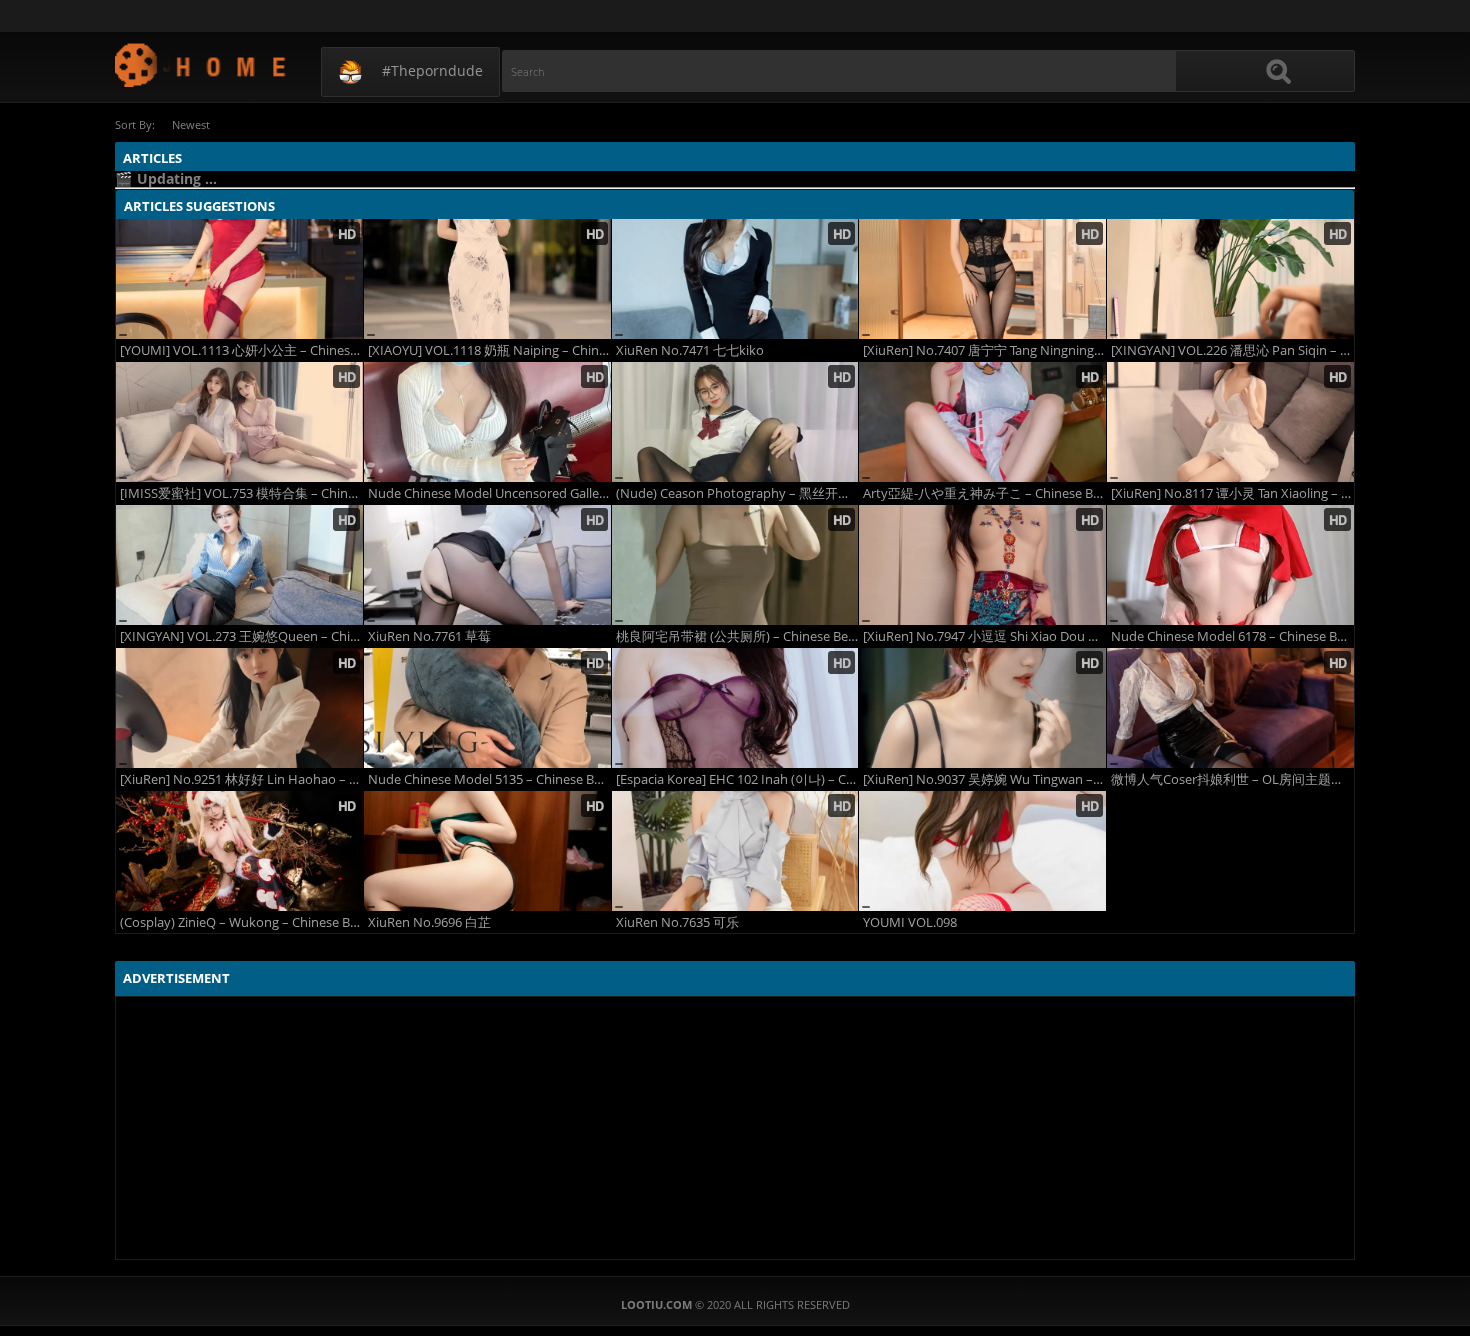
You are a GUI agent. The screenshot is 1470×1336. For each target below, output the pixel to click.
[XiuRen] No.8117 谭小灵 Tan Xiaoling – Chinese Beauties (1232, 493)
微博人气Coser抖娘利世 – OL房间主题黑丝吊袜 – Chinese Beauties (1232, 779)
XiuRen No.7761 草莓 (429, 636)
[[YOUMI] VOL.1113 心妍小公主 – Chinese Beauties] (239, 279)
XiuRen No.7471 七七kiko (690, 350)
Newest (191, 124)
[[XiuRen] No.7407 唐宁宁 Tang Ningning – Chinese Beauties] (982, 279)
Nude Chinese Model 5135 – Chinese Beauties (489, 779)
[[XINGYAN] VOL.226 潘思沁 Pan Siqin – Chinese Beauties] (1230, 279)
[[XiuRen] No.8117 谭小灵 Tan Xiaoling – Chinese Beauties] (1230, 422)
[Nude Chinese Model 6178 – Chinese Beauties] (1230, 565)
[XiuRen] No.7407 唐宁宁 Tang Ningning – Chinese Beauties (984, 350)
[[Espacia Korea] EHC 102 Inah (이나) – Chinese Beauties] (735, 708)
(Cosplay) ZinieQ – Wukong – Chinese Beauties (241, 922)
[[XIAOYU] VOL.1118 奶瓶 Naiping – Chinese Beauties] (487, 279)
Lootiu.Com (201, 64)
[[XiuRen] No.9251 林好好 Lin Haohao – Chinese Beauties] (239, 708)
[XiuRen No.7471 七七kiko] (735, 279)
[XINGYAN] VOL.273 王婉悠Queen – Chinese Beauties (241, 636)
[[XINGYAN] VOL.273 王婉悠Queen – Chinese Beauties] (239, 565)
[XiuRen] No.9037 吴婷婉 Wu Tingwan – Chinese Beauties (984, 779)
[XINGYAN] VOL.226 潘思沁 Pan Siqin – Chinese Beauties (1232, 350)
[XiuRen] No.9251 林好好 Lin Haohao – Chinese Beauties (241, 779)
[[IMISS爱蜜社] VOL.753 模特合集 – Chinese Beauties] (239, 422)
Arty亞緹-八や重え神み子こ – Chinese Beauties (984, 493)
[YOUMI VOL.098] (982, 851)
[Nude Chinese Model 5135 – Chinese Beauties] (487, 708)
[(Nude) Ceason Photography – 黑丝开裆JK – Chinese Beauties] (735, 422)
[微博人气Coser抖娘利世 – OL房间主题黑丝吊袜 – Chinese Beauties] (1230, 708)
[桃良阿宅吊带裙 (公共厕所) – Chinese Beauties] (735, 565)
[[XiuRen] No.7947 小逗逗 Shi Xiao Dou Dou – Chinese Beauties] (982, 565)
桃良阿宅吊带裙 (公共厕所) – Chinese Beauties (737, 636)
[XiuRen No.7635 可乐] (735, 851)
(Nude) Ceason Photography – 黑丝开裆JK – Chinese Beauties (737, 493)
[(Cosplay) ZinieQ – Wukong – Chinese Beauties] (239, 851)
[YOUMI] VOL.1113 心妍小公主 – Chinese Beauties (241, 350)
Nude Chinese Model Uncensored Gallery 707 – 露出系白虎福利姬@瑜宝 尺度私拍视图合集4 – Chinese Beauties (489, 493)
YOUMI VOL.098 (910, 922)
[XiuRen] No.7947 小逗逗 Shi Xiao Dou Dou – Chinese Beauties (984, 636)
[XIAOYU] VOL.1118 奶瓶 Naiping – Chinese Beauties (489, 350)
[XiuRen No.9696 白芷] (487, 851)
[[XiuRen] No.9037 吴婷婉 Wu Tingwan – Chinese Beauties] (982, 708)
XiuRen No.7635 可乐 (677, 922)
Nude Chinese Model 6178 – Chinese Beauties (1232, 636)
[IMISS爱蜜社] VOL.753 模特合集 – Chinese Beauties (241, 493)
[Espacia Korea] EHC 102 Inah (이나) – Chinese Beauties (737, 779)
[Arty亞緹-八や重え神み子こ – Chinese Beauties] (982, 422)
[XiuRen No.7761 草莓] (487, 565)
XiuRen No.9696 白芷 (429, 922)
